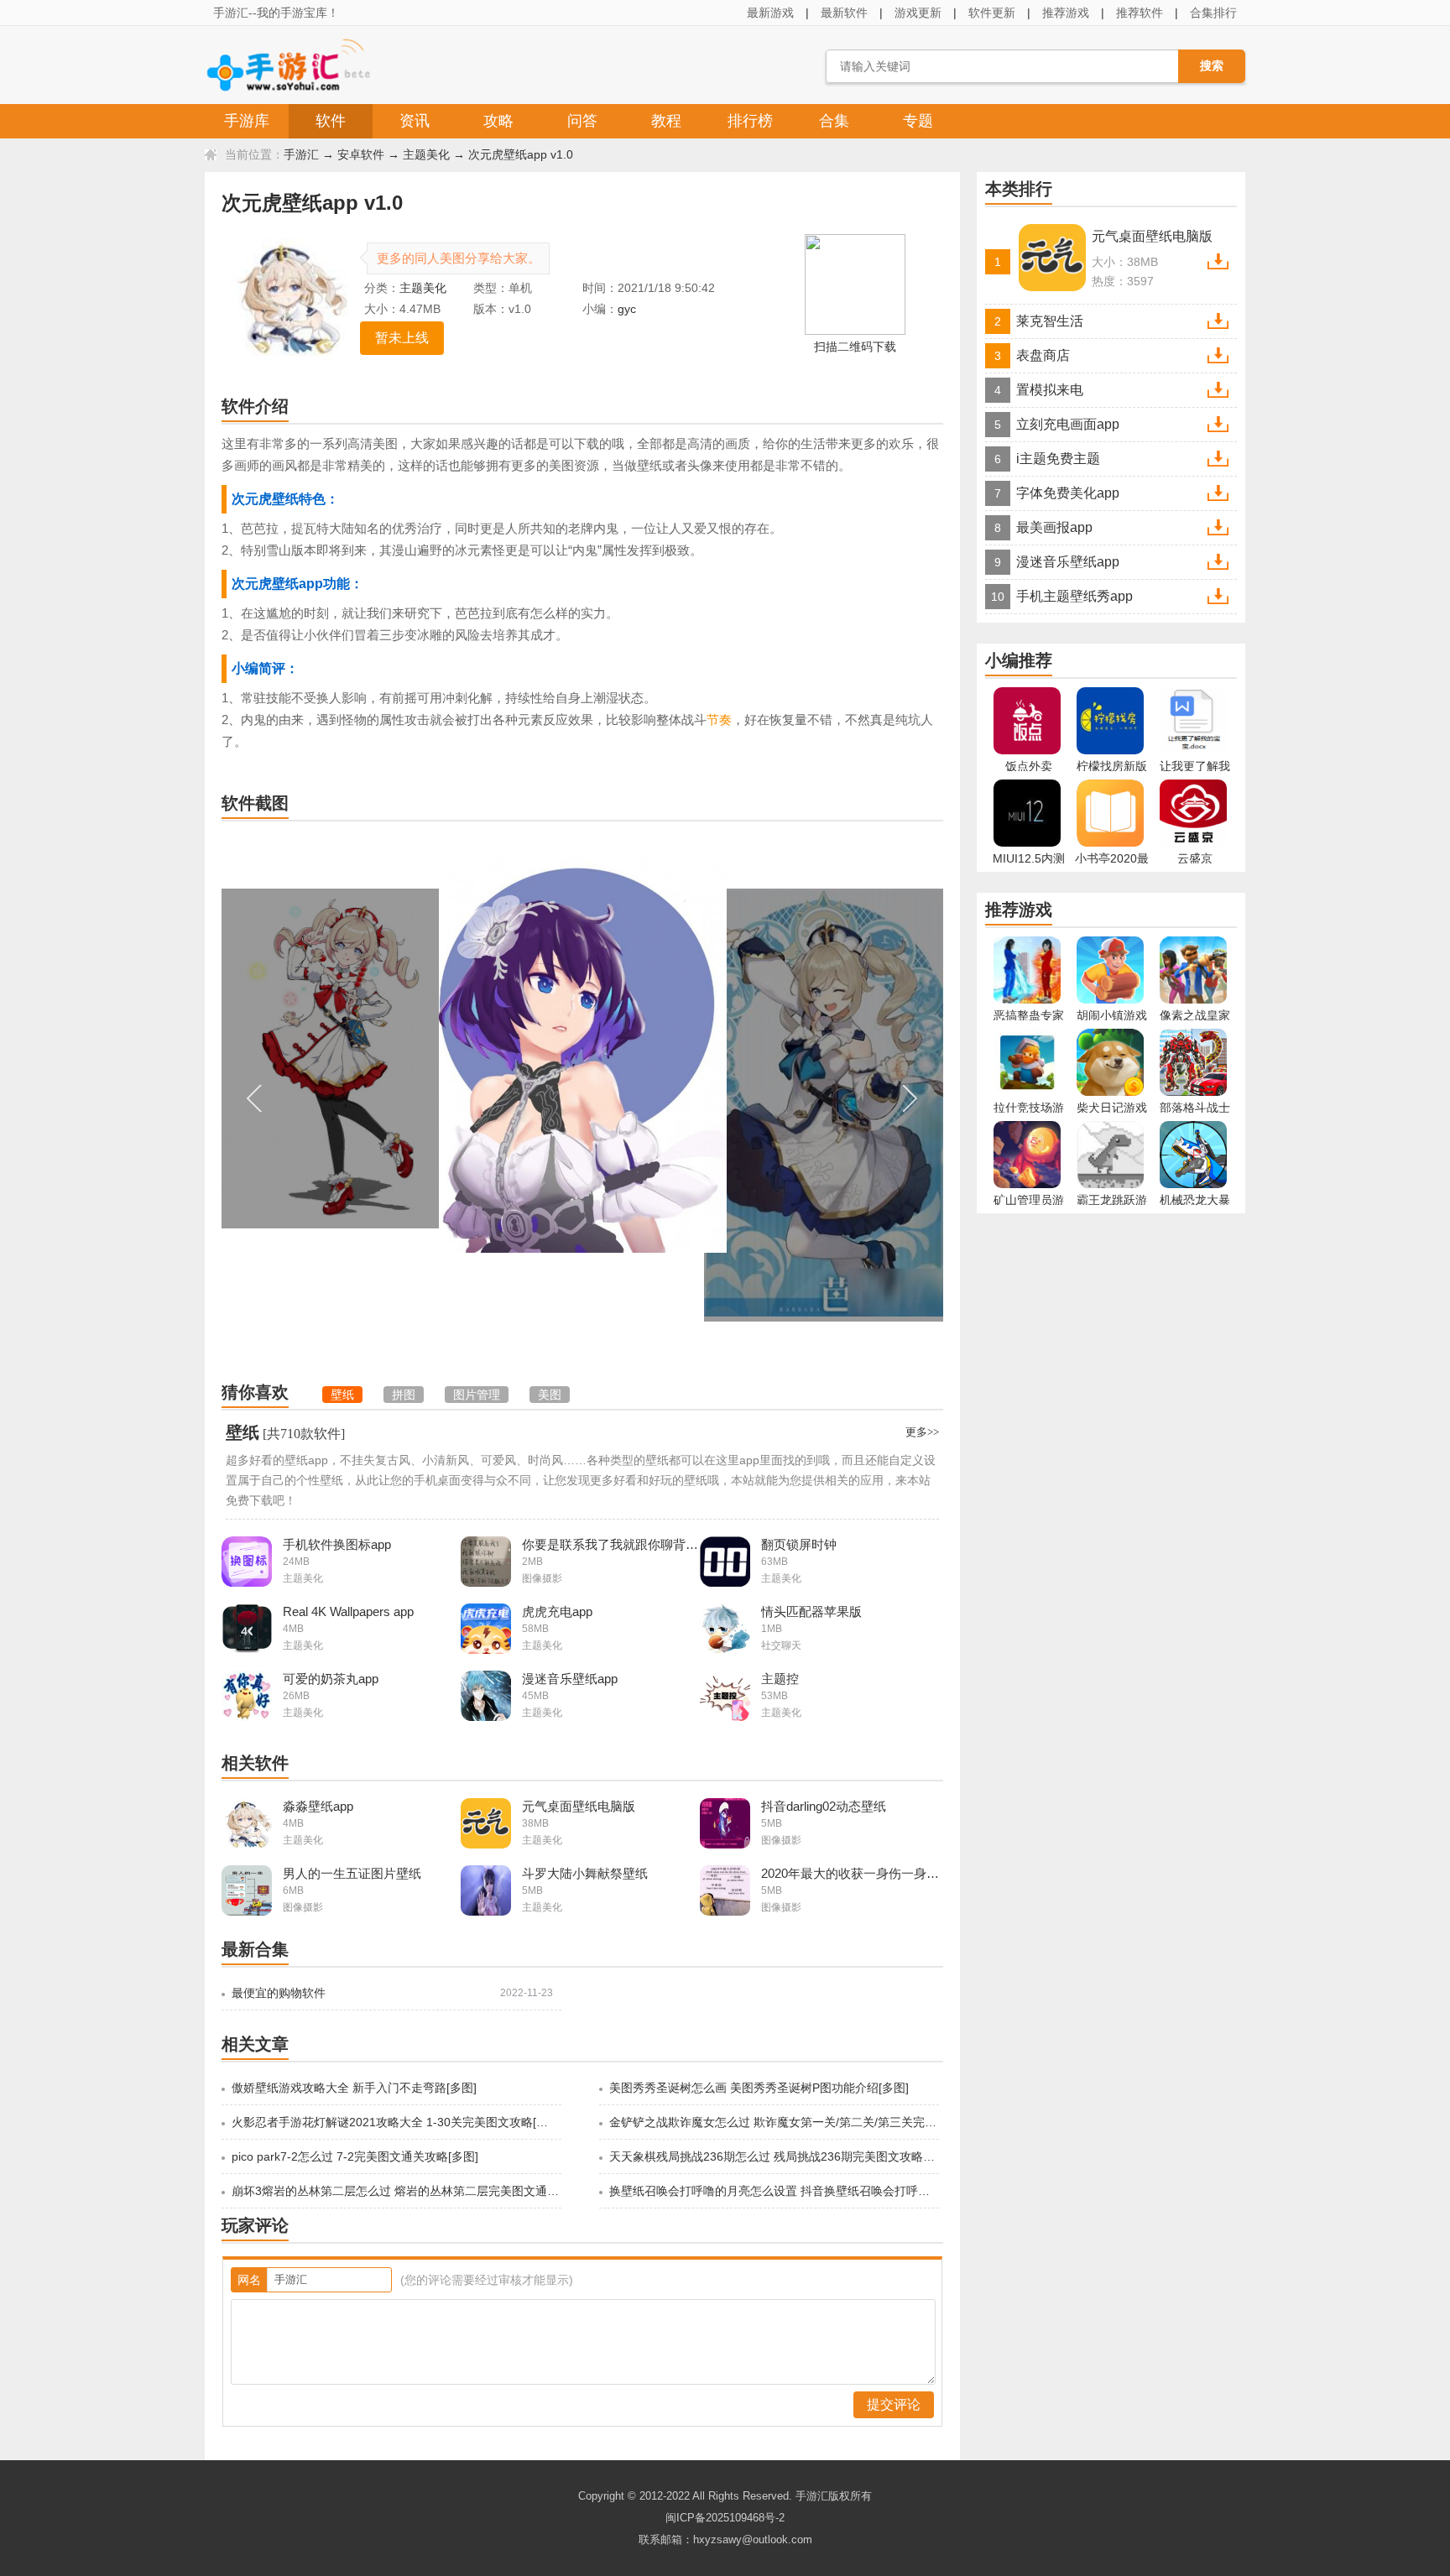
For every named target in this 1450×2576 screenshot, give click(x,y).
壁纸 (243, 1432)
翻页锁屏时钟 (799, 1544)
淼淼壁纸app (318, 1806)
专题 (918, 121)
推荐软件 (1140, 13)
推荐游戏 (1066, 13)
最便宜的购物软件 (279, 1993)
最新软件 (844, 13)
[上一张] (402, 1098)
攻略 (498, 121)
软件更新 (992, 13)
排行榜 (750, 121)
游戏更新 (918, 13)
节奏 (719, 720)
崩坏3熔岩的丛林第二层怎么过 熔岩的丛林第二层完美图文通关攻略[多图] (395, 2191)
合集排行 (1213, 13)
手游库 (247, 121)
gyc (627, 309)
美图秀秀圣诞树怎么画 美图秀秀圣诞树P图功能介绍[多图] (759, 2088)
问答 (582, 121)
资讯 (415, 121)
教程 (666, 121)
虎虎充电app (557, 1611)
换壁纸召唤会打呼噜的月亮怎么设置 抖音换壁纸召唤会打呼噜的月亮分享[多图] (773, 2191)
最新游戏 (770, 13)
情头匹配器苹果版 (811, 1611)
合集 (834, 121)
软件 (331, 121)
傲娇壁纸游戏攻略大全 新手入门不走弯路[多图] (354, 2088)
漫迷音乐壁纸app (570, 1679)
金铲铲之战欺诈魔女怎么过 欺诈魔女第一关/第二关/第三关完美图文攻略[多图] (773, 2122)
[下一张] (763, 1098)
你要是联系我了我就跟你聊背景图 (611, 1544)
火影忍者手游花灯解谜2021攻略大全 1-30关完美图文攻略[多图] (395, 2122)
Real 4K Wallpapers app (348, 1611)
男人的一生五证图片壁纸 (352, 1873)
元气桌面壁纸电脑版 (579, 1806)
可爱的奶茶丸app (331, 1679)
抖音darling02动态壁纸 (824, 1806)
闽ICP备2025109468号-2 (725, 2518)
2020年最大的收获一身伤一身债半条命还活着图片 (850, 1873)
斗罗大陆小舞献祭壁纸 (585, 1873)
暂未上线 (402, 338)
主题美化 (426, 154)
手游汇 (301, 154)
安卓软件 (361, 154)
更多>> (922, 1432)
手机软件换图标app (337, 1544)
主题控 (780, 1679)
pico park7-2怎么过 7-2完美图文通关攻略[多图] (355, 2156)
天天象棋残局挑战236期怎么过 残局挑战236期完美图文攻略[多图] (773, 2156)
